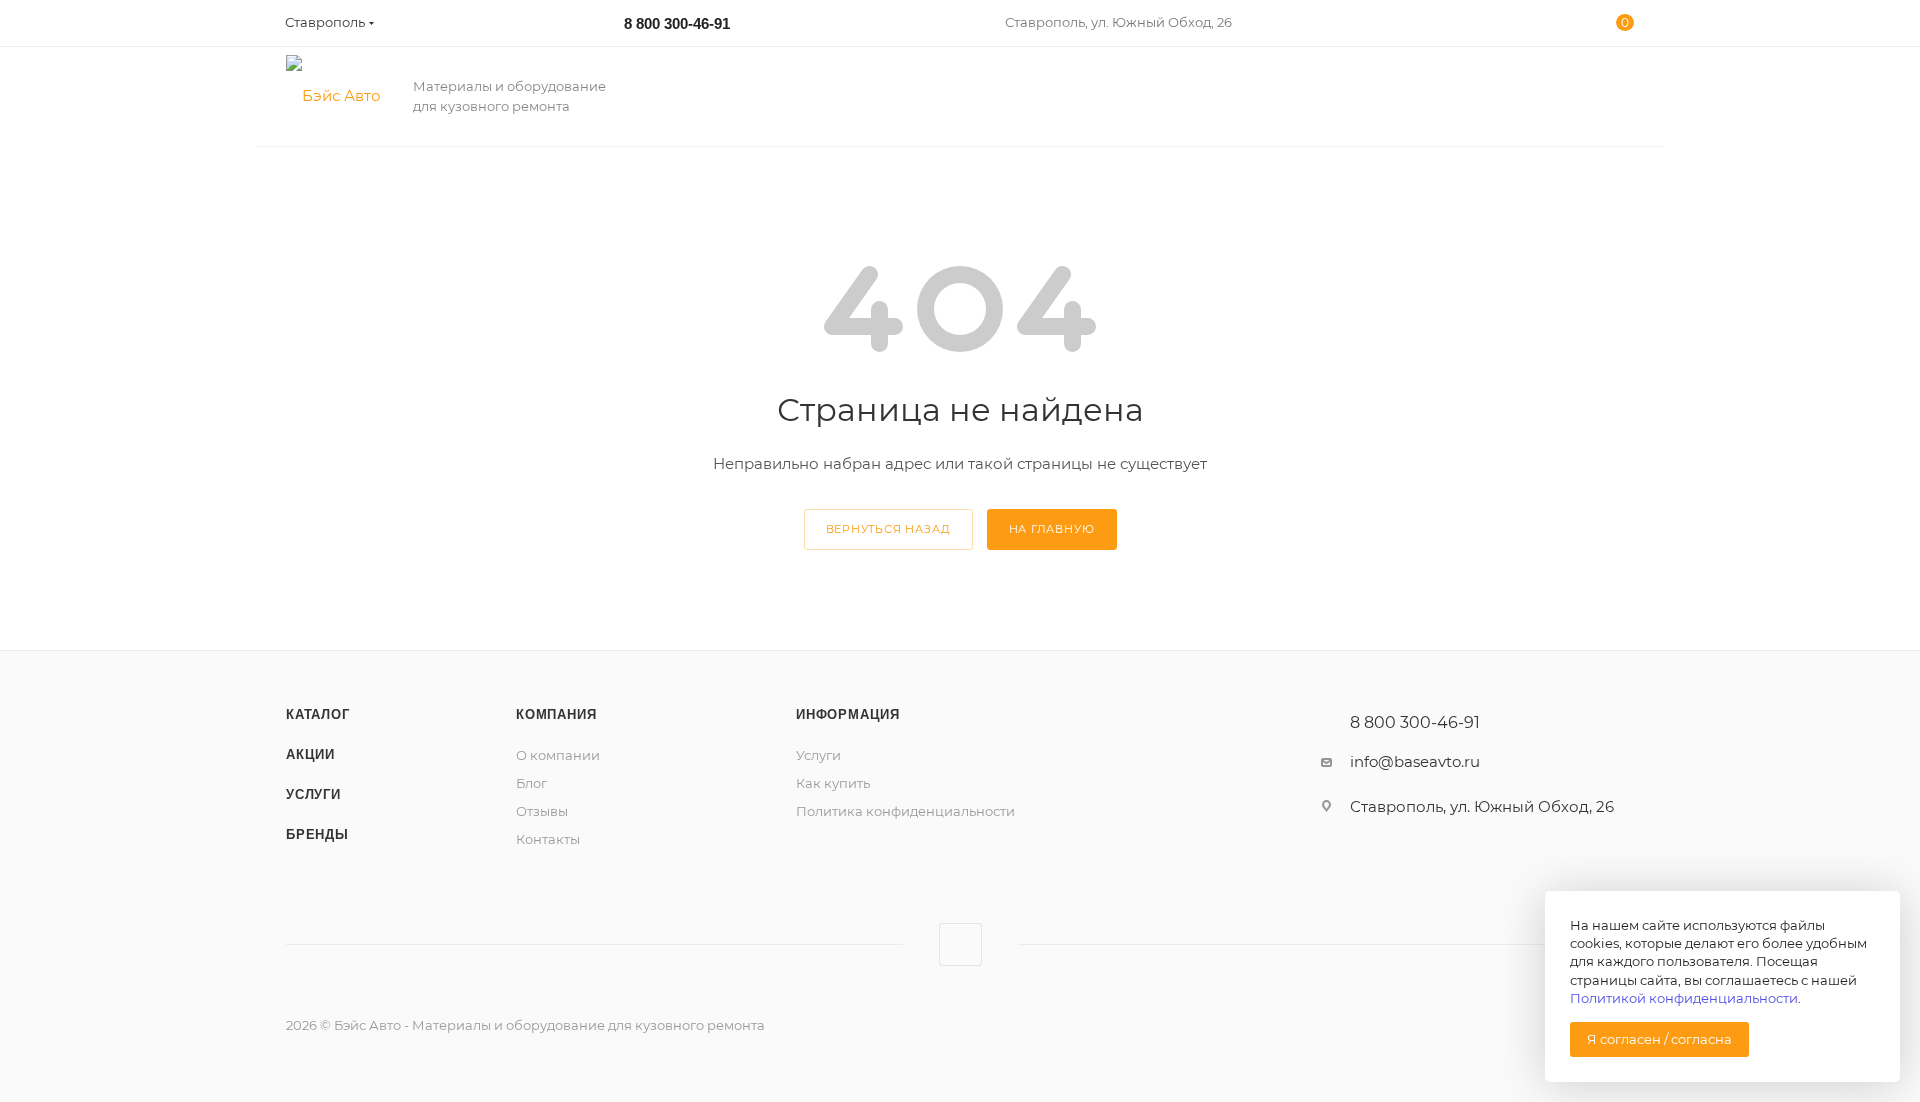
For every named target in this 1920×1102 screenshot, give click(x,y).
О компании (558, 755)
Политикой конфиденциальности (1684, 998)
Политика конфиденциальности (905, 811)
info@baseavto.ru (1415, 761)
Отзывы (542, 811)
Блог (531, 783)
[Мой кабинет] (1543, 26)
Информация (848, 714)
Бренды (317, 834)
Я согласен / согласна (1659, 1039)
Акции (310, 754)
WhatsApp (960, 944)
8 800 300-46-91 (677, 23)
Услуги (313, 794)
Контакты (548, 839)
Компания (556, 714)
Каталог (318, 714)
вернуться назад (888, 529)
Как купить (833, 783)
